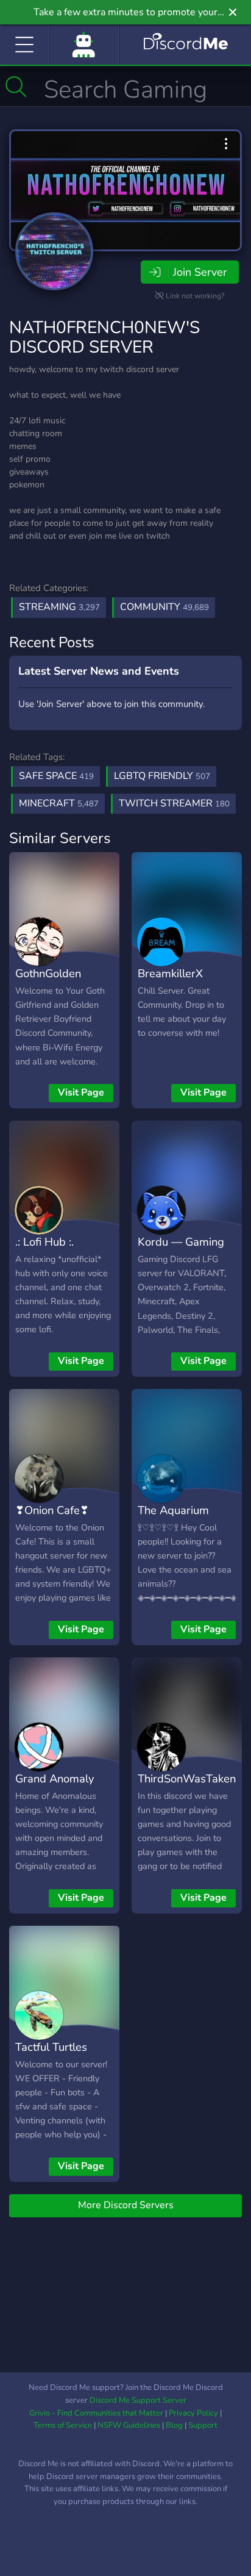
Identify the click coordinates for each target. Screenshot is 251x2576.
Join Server (200, 272)
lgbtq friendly (162, 776)
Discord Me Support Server (138, 2400)
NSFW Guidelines (129, 2425)
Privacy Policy (193, 2413)
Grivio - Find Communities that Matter (96, 2413)
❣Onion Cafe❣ (52, 1510)
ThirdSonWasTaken (187, 1778)
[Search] (16, 87)
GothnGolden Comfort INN (48, 982)
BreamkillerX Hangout (170, 982)
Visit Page (81, 1092)
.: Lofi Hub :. (44, 1242)
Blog (174, 2425)
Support (203, 2425)
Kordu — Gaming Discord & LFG (181, 1250)
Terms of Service (63, 2425)
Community (164, 607)
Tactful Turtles (51, 2047)
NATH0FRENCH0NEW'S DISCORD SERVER (104, 337)
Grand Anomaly (55, 1778)
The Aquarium (173, 1510)
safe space (56, 776)
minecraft (59, 803)
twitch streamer (174, 803)
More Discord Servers (126, 2205)
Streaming (59, 607)
